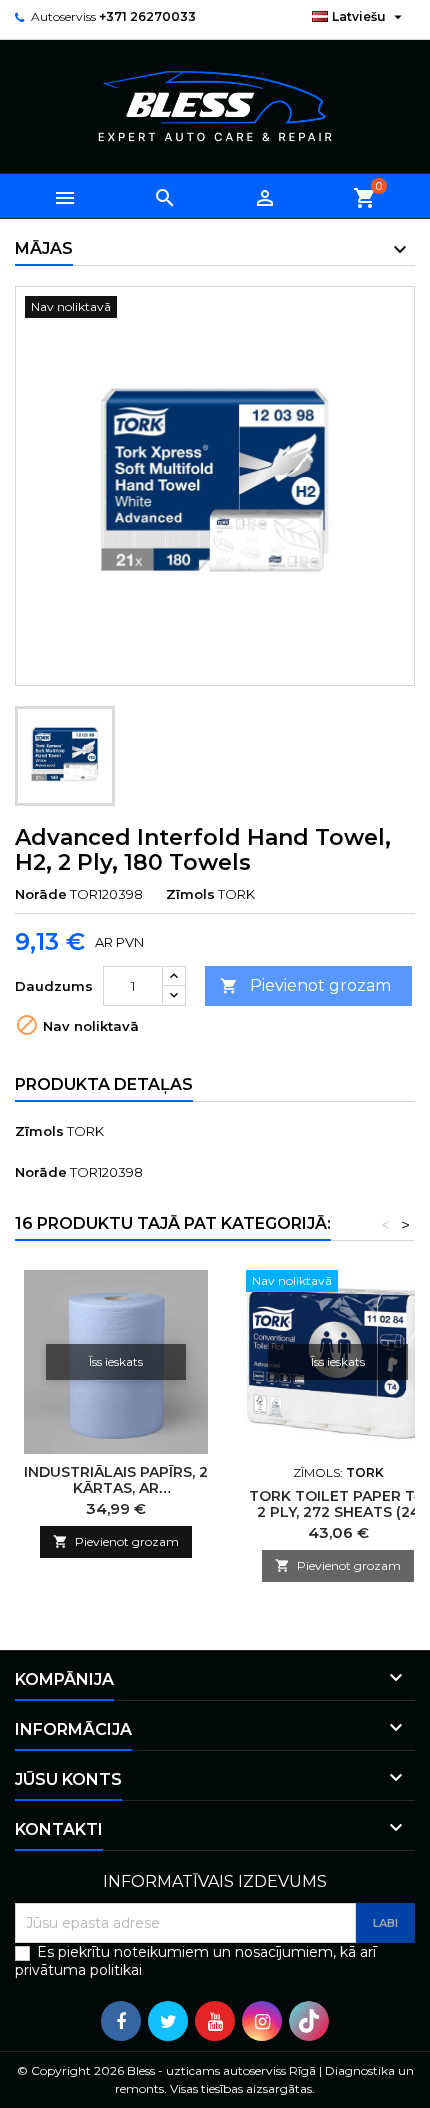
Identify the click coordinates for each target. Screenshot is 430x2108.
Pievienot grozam (305, 985)
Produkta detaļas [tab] (104, 1084)
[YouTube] (215, 2021)
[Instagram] (262, 2021)
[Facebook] (121, 2021)
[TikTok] (309, 2021)
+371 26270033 (147, 16)
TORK (85, 1131)
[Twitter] (168, 2021)
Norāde (41, 894)
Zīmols (190, 894)
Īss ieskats (116, 1361)
